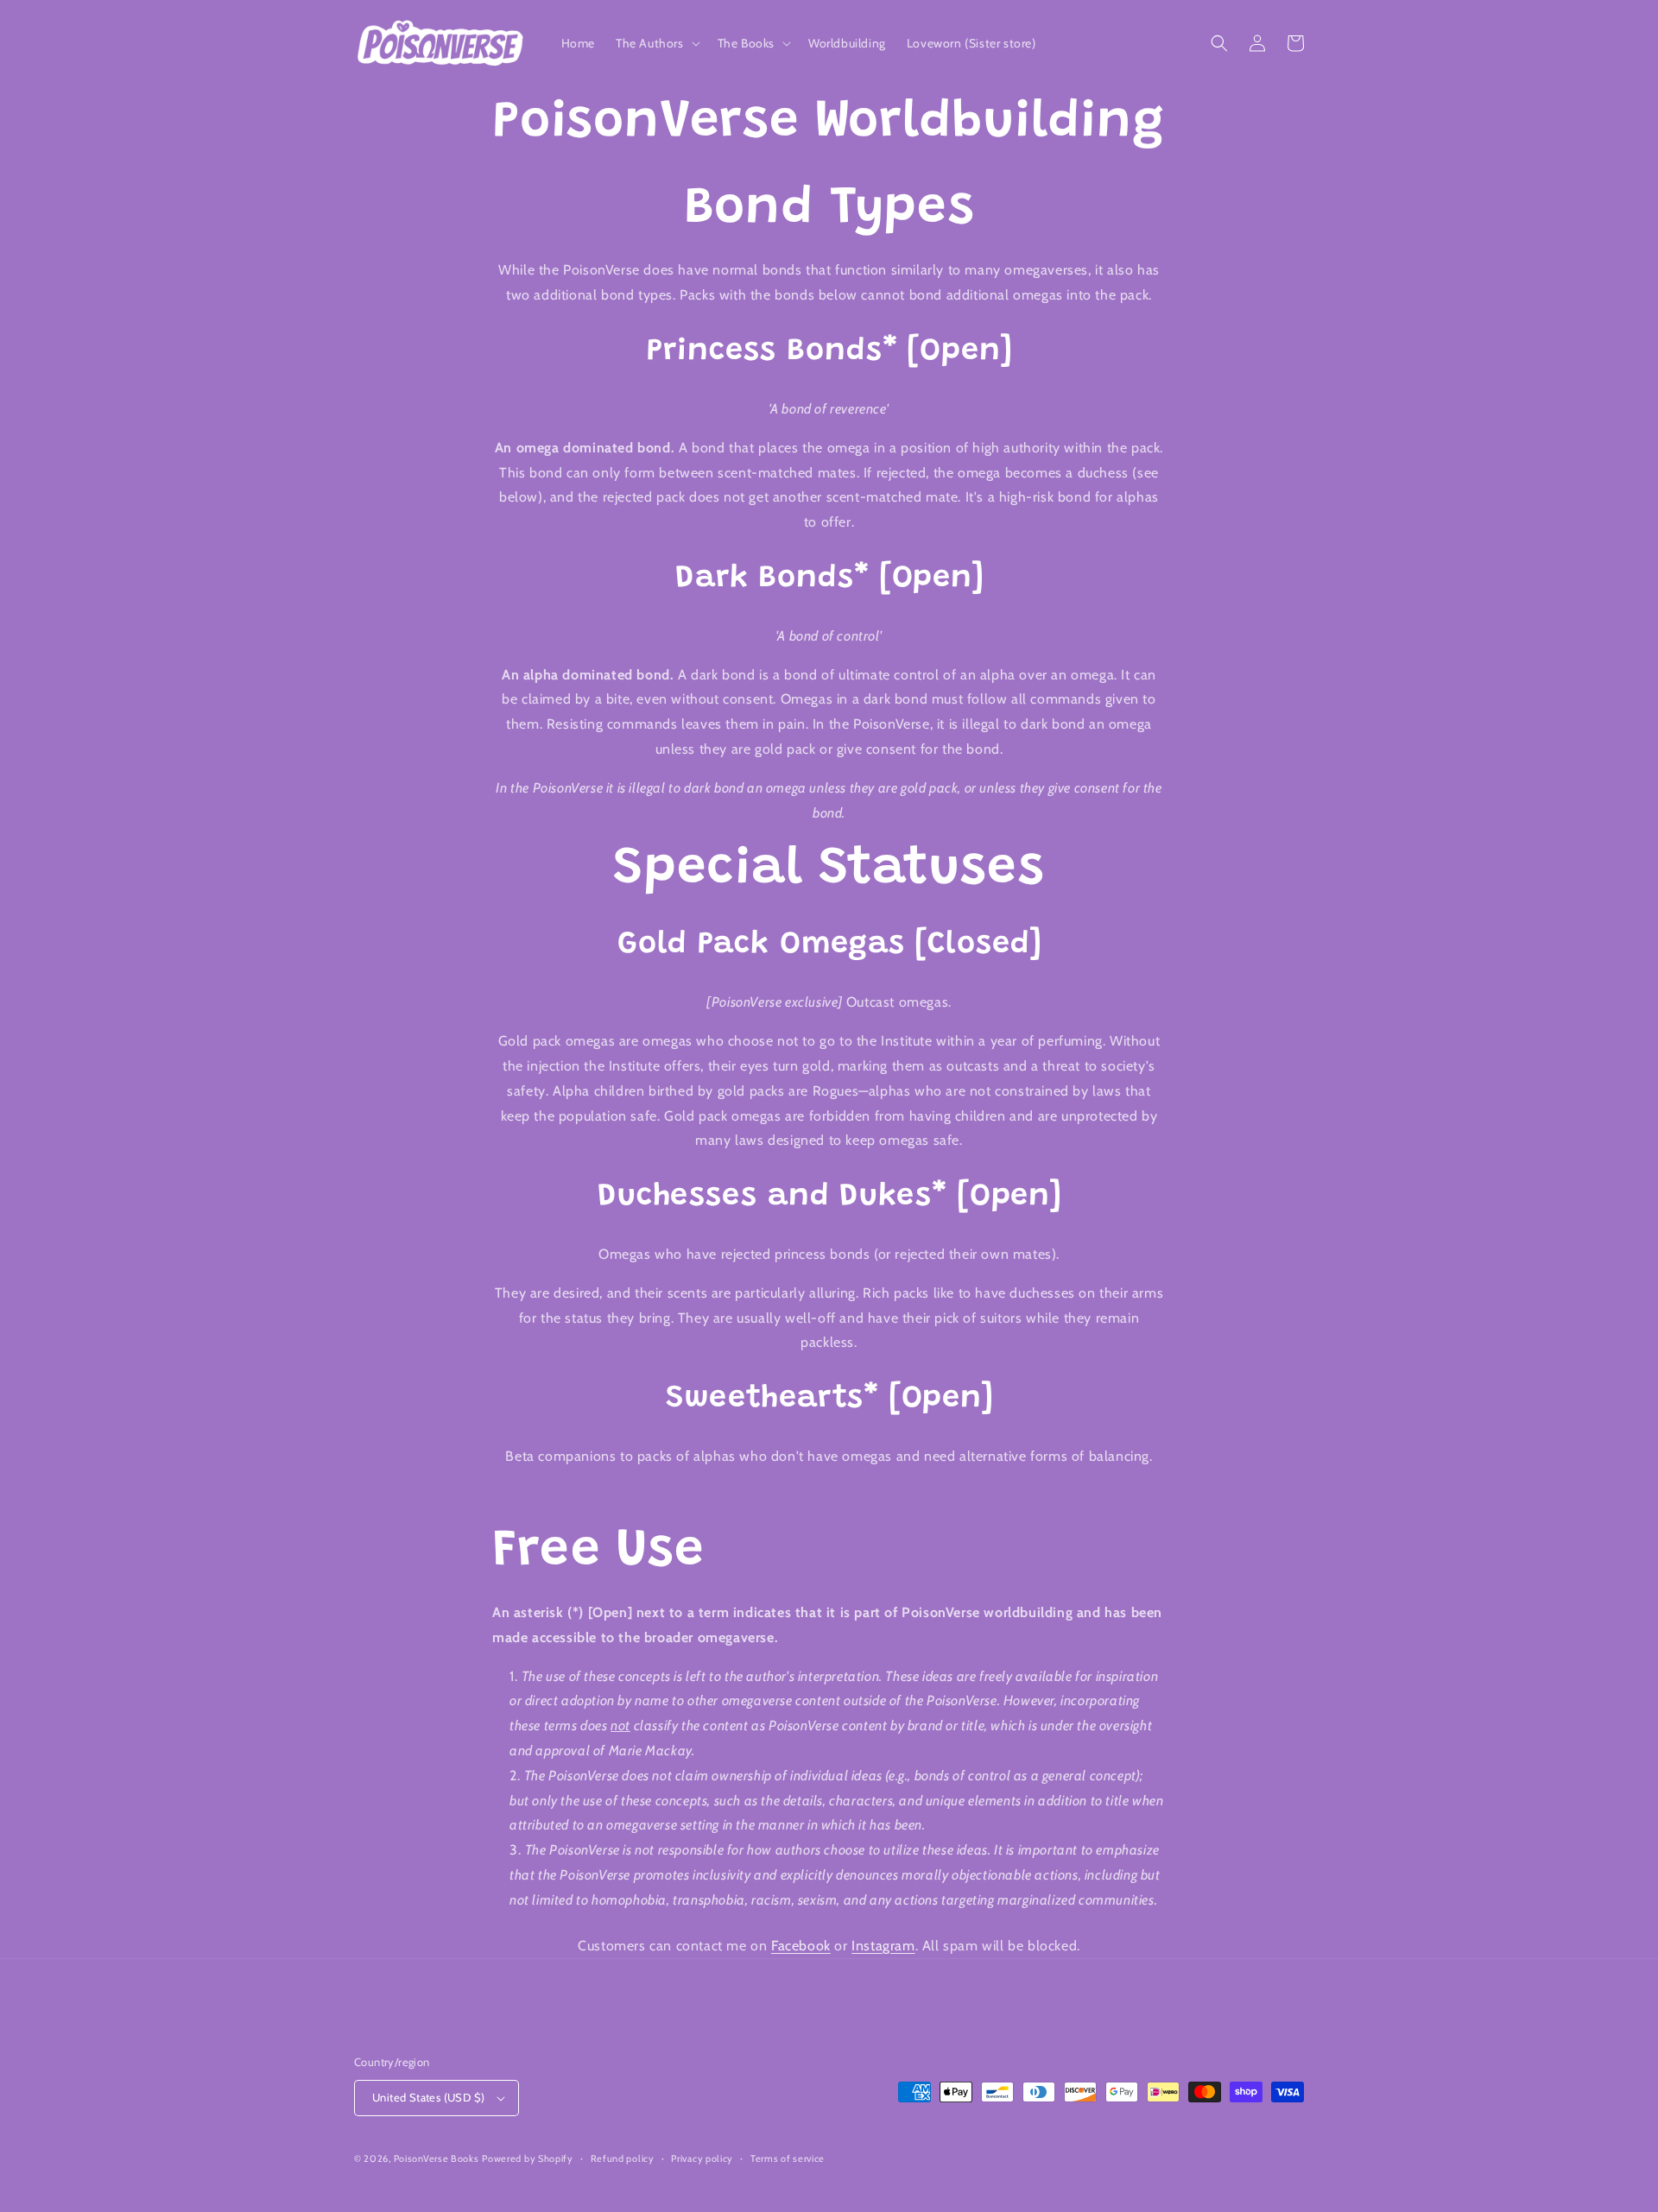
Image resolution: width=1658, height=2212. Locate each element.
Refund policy (623, 2158)
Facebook (801, 1946)
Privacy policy (702, 2158)
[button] (656, 43)
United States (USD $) (428, 2097)
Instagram (883, 1946)
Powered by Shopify (528, 2158)
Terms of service (788, 2158)
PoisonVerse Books (437, 2158)
